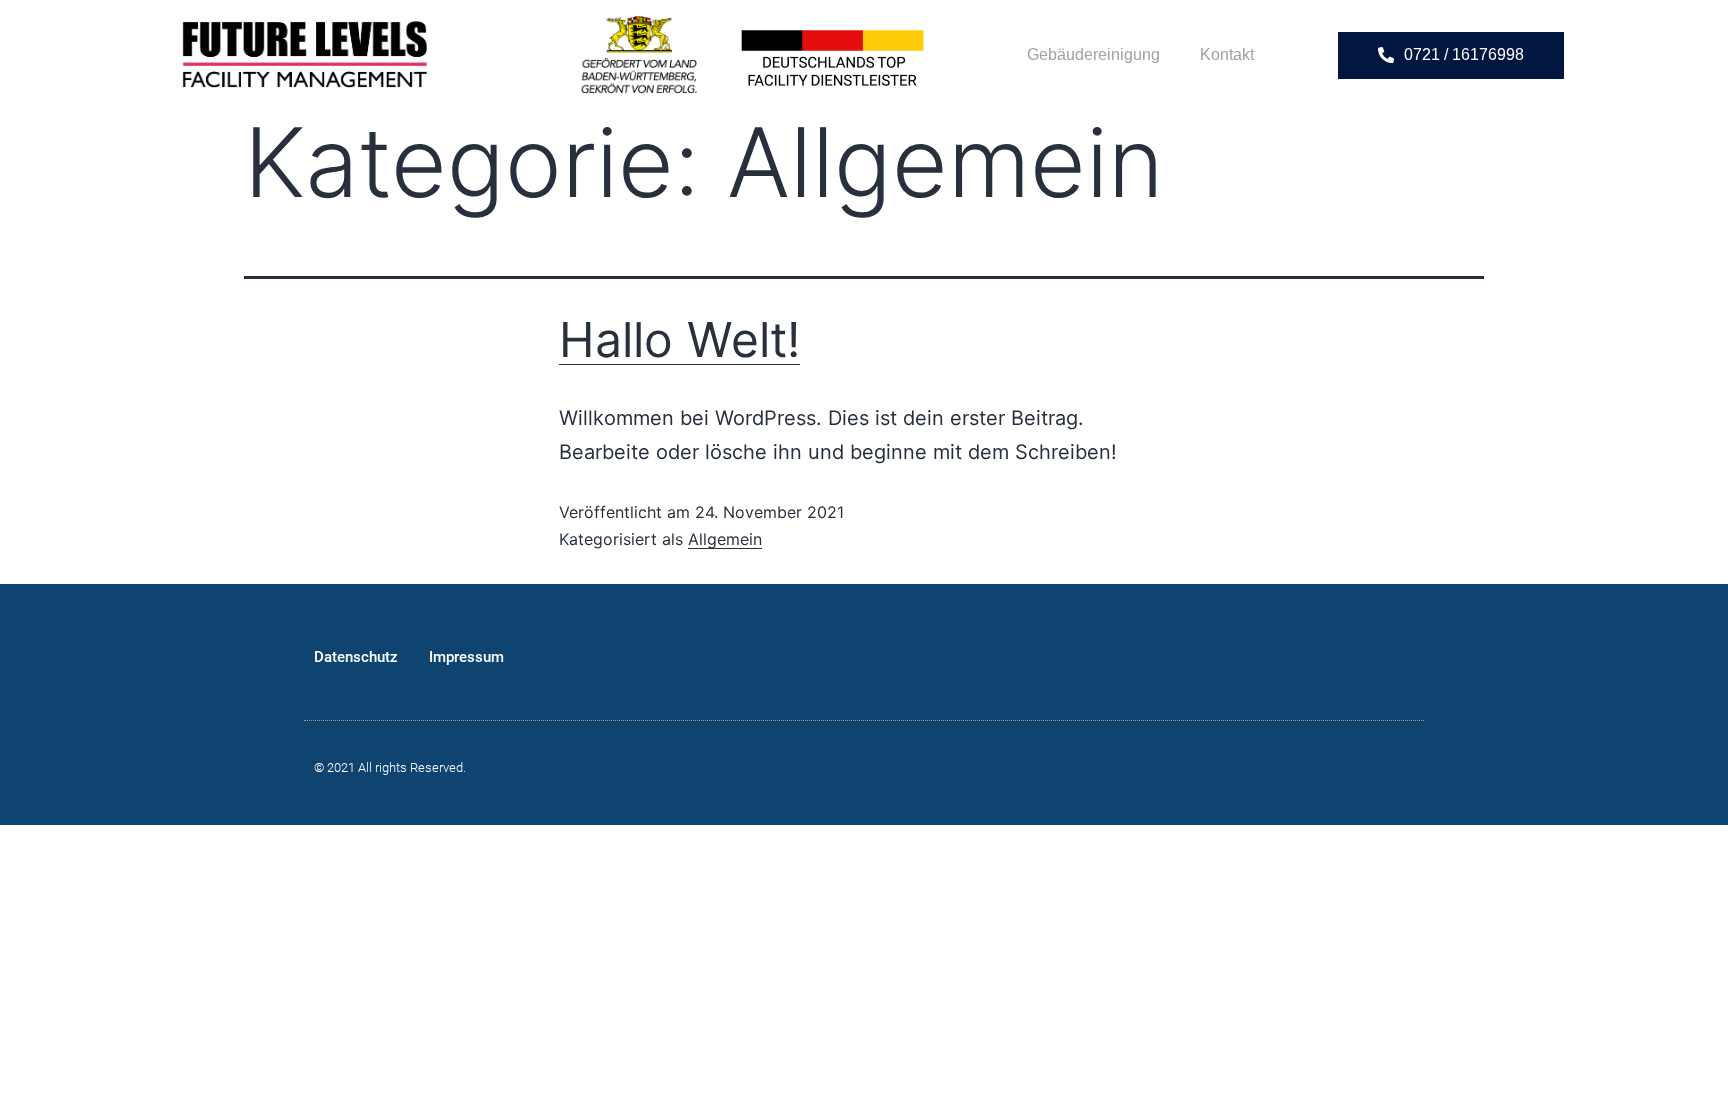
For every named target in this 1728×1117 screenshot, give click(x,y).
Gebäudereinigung (1093, 54)
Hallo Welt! (679, 339)
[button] (1451, 55)
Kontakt (1227, 54)
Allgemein (725, 539)
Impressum (466, 657)
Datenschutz (356, 657)
